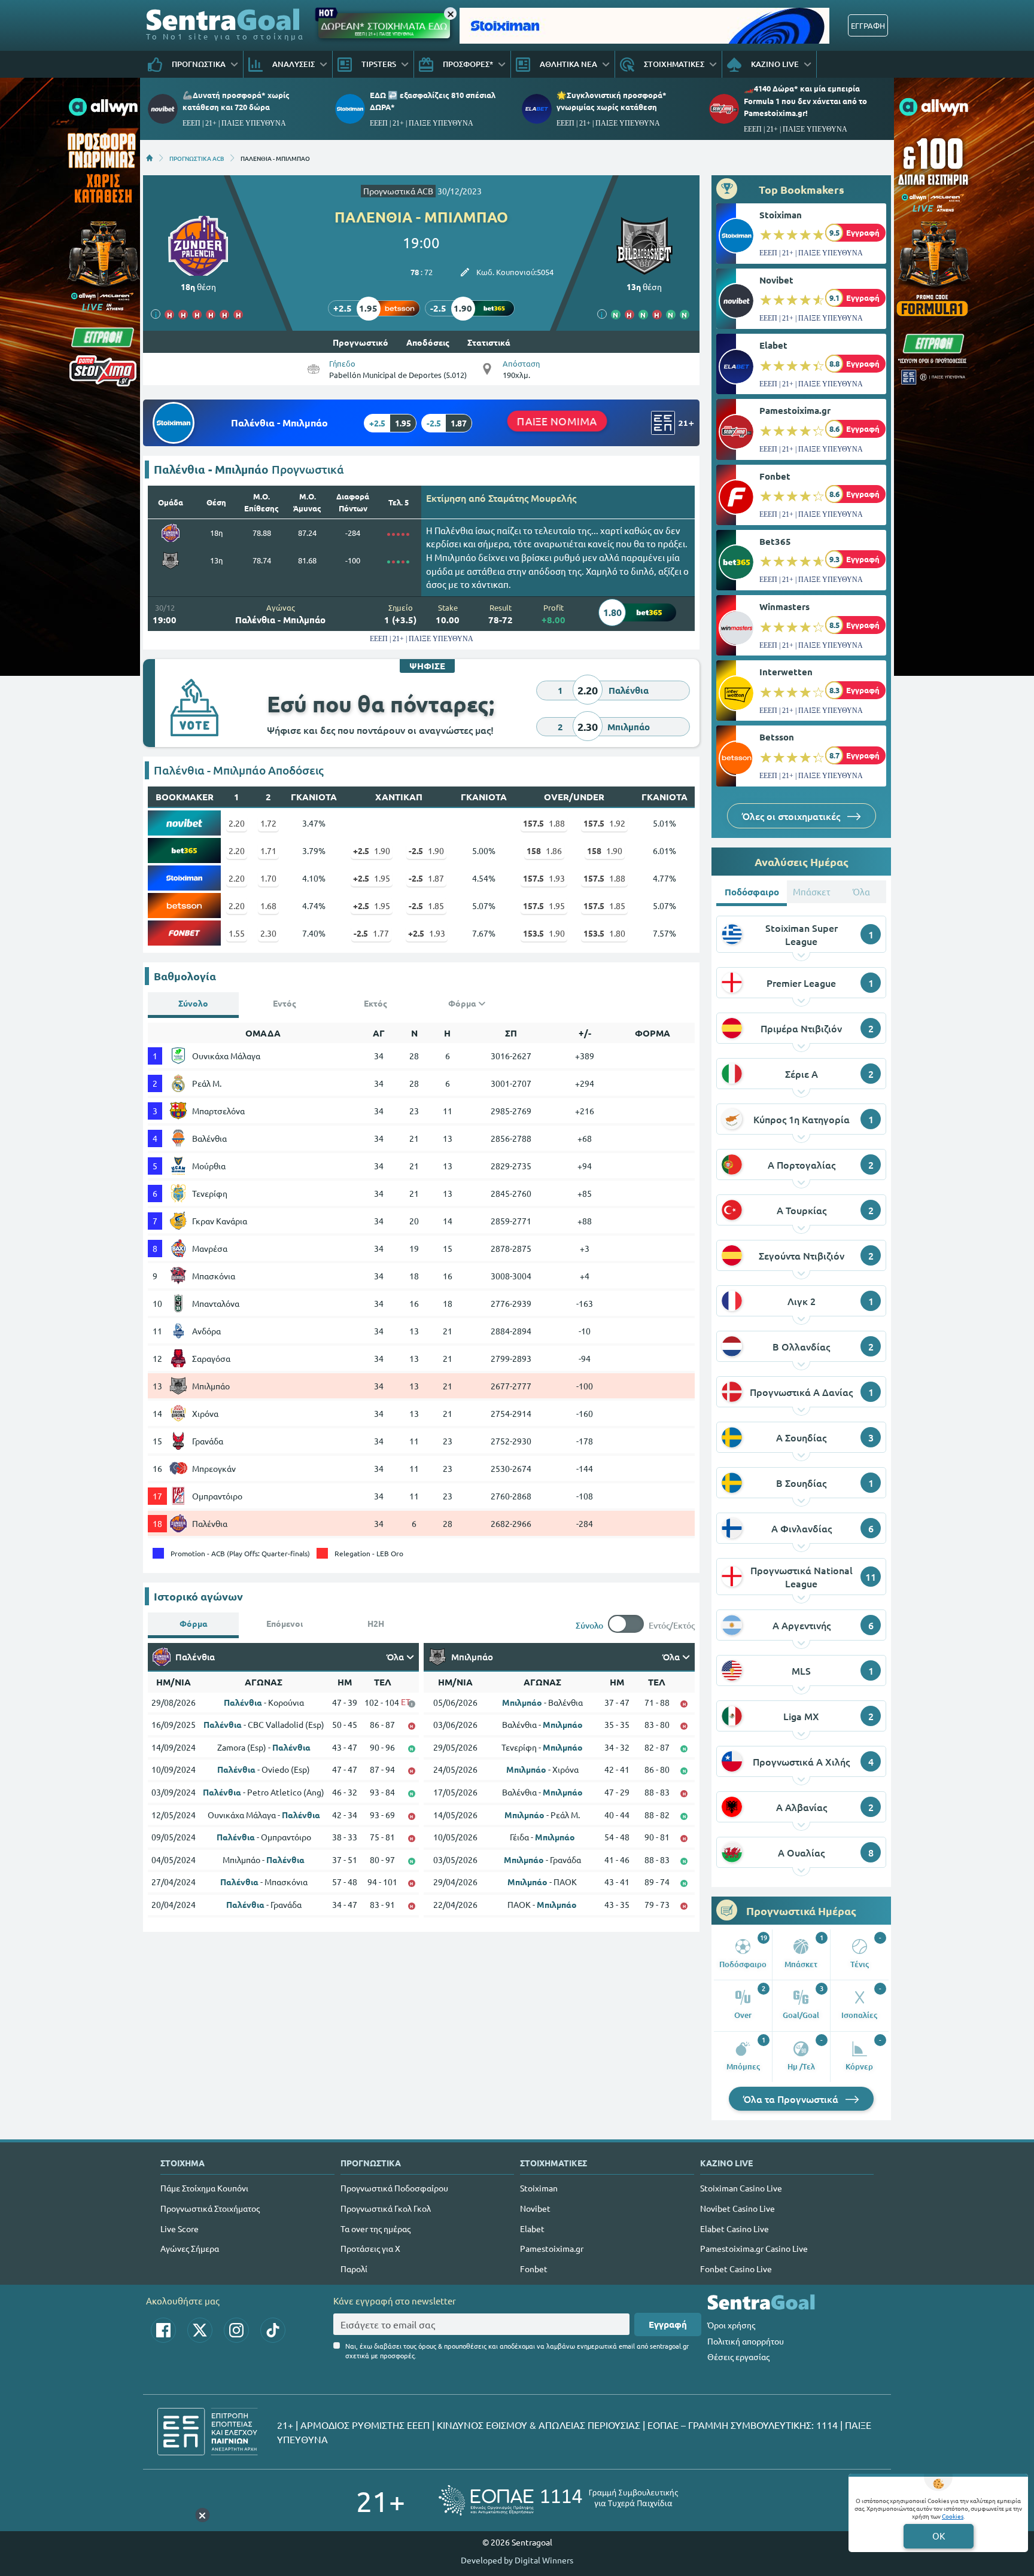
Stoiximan (781, 215)
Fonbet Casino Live (736, 2269)
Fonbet (775, 476)
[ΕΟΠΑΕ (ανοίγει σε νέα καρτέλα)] (558, 2500)
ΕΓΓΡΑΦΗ (868, 25)
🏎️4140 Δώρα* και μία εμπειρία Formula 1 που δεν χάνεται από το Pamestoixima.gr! (805, 100)
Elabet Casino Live (735, 2229)
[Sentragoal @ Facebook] (163, 2330)
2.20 (237, 823)
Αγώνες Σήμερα (190, 2248)
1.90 (372, 850)
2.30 (268, 933)
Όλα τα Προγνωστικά (792, 2099)
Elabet (773, 345)
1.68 (268, 906)
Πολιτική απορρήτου (746, 2341)
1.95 (372, 878)
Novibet (776, 280)
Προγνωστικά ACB (398, 191)
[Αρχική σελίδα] (150, 158)
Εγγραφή (668, 2324)
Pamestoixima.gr (795, 410)
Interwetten (786, 672)
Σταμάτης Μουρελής (532, 498)
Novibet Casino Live (738, 2208)
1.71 (268, 850)
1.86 (544, 850)
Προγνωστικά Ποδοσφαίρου (394, 2188)
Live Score (180, 2229)
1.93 (544, 878)
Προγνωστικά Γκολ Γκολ (386, 2208)
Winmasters (784, 606)
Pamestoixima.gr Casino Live (754, 2248)
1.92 (604, 823)
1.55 (237, 933)
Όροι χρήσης (731, 2325)
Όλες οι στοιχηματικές (792, 816)
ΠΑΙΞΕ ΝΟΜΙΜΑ (557, 421)
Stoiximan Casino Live (741, 2188)
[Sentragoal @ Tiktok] (273, 2330)
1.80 (604, 933)
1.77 (371, 933)
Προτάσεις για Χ (370, 2248)
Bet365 (775, 541)
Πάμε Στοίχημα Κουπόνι (204, 2188)
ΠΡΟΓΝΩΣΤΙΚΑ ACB (197, 158)
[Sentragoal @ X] (200, 2330)
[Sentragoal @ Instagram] (236, 2330)
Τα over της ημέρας (375, 2229)
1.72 (268, 823)
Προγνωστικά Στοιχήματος (210, 2208)
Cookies (953, 2516)
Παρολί (354, 2269)
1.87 (426, 878)
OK (939, 2536)
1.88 (544, 823)
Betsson (777, 737)
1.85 (426, 906)
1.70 (268, 878)
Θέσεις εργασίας (738, 2356)
